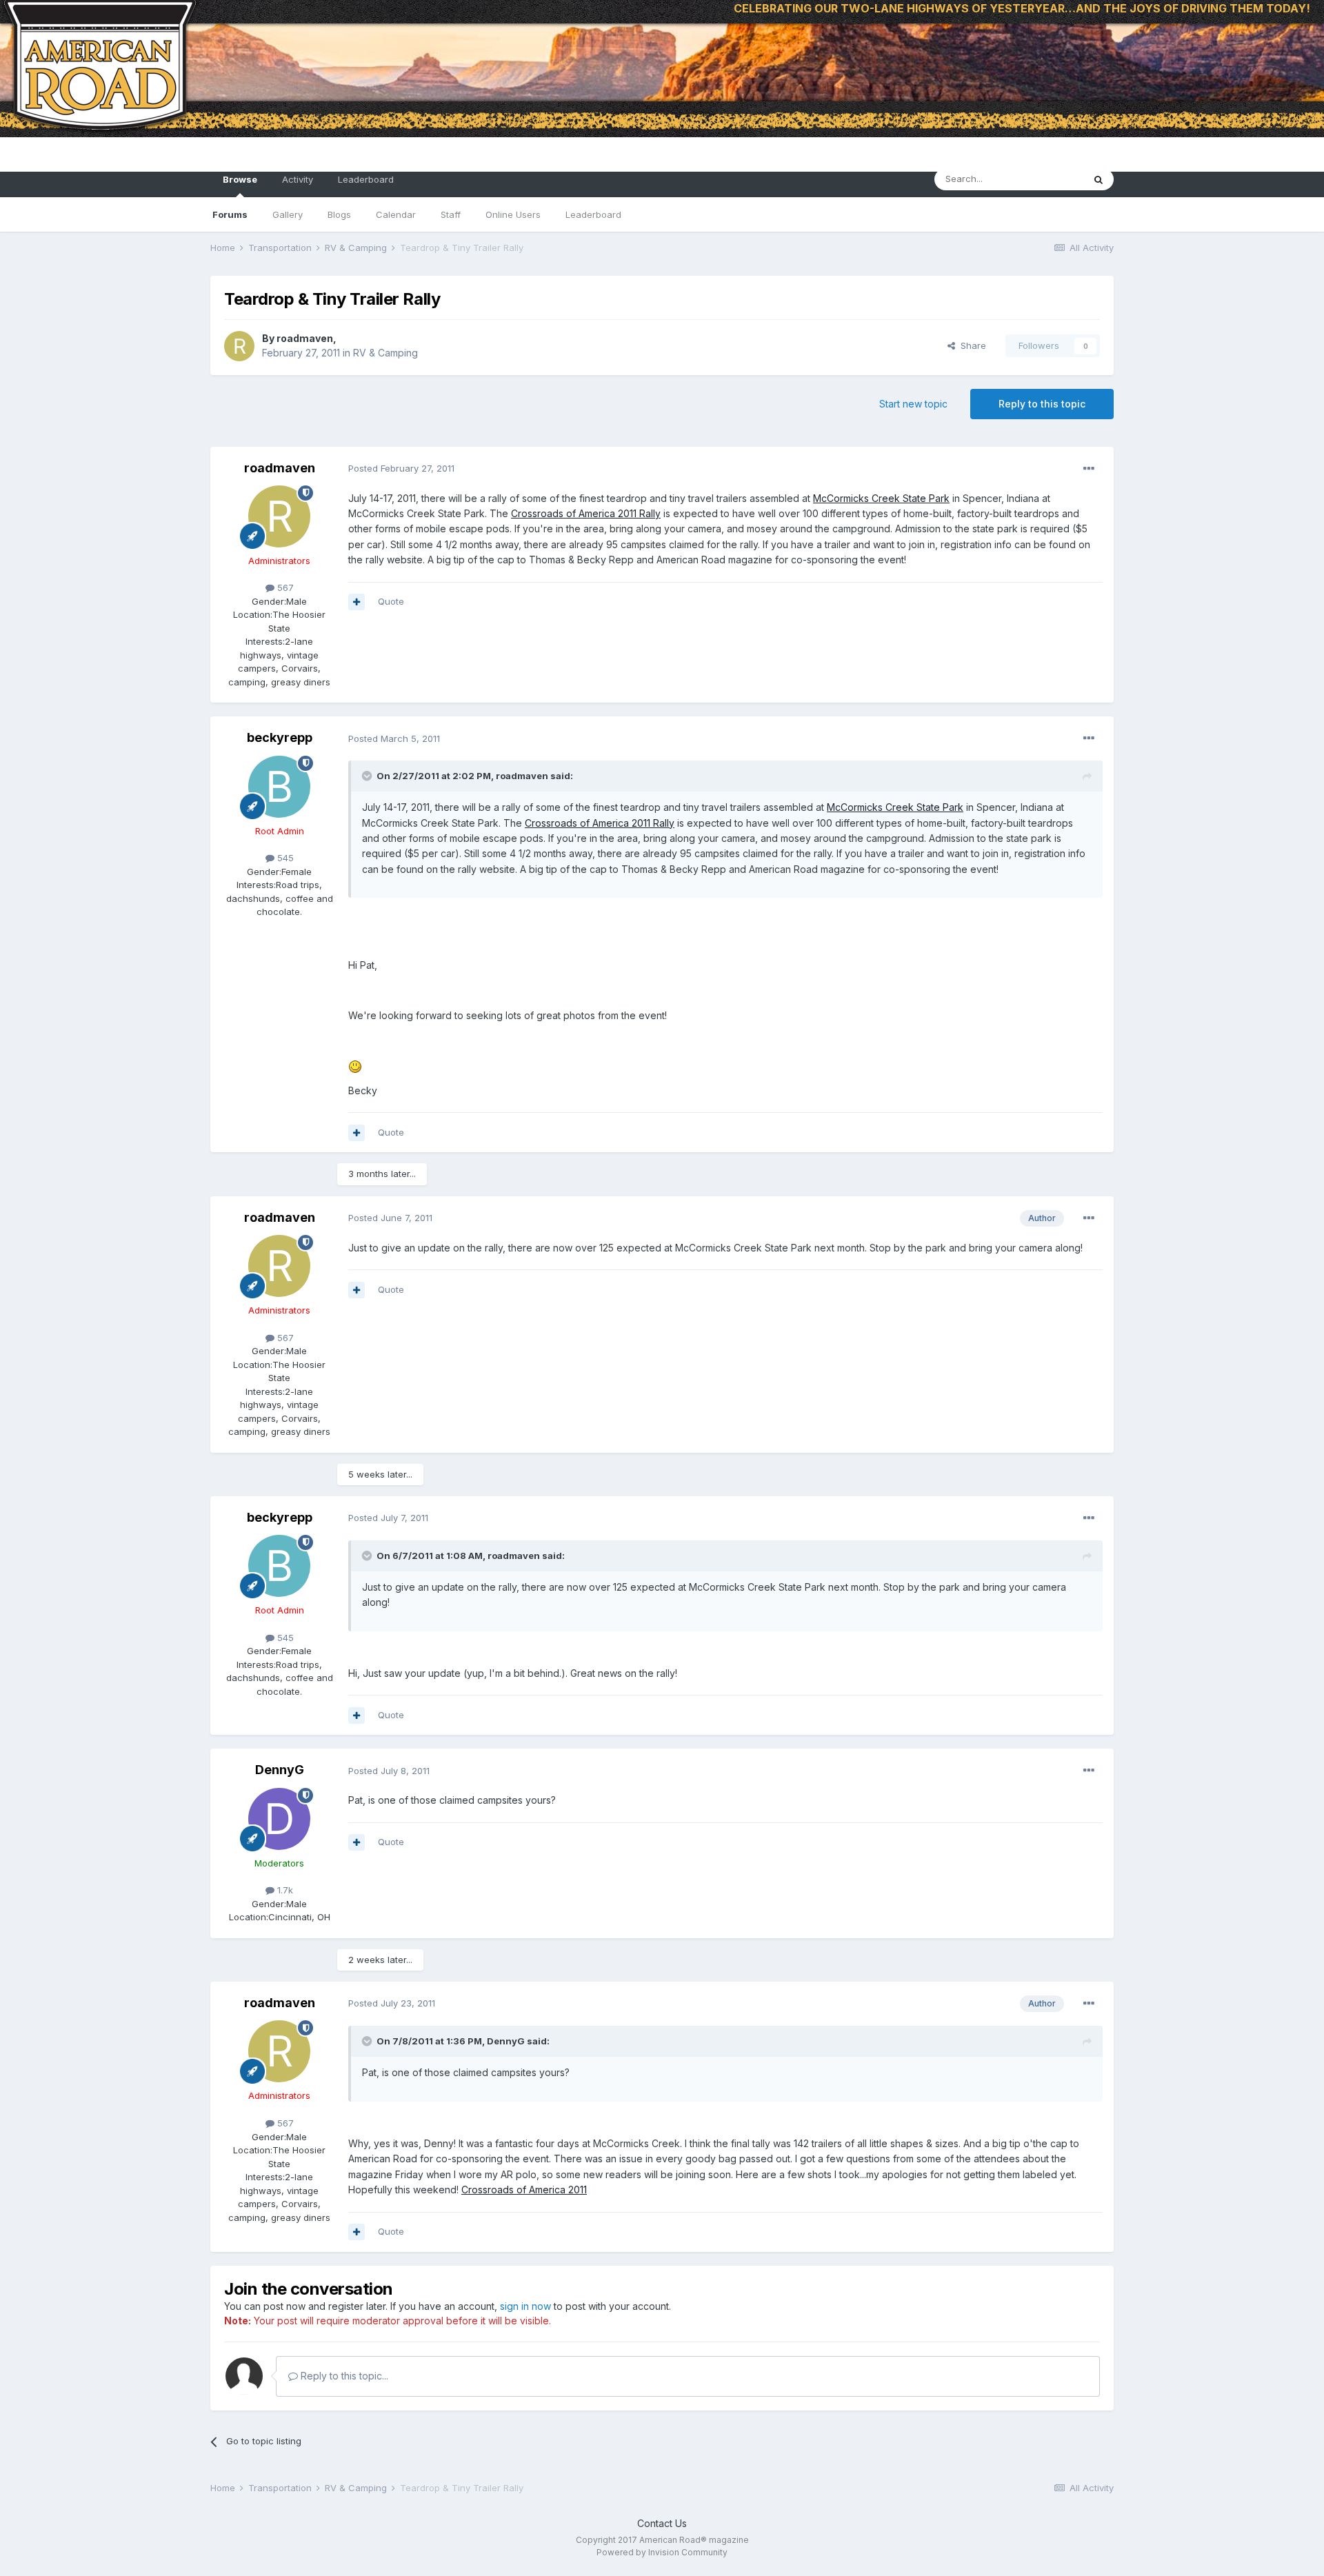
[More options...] (1089, 469)
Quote (391, 601)
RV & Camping (385, 353)
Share (971, 345)
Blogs (339, 214)
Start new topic (913, 404)
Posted (401, 468)
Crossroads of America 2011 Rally (586, 513)
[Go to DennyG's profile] (279, 1819)
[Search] (1099, 179)
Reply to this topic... (343, 2376)
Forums (230, 214)
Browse (240, 179)
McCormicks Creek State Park (881, 498)
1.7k (284, 1890)
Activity (298, 179)
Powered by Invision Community (662, 2552)
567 (284, 587)
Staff (451, 214)
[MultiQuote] (357, 602)
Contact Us (662, 2523)
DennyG (280, 1770)
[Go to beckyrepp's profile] (279, 787)
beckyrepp (280, 737)
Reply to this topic (1042, 404)
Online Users (513, 214)
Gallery (288, 214)
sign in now (525, 2306)
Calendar (396, 214)
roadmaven (305, 338)
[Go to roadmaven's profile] (239, 346)
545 (284, 858)
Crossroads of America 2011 (524, 2190)
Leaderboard (593, 214)
